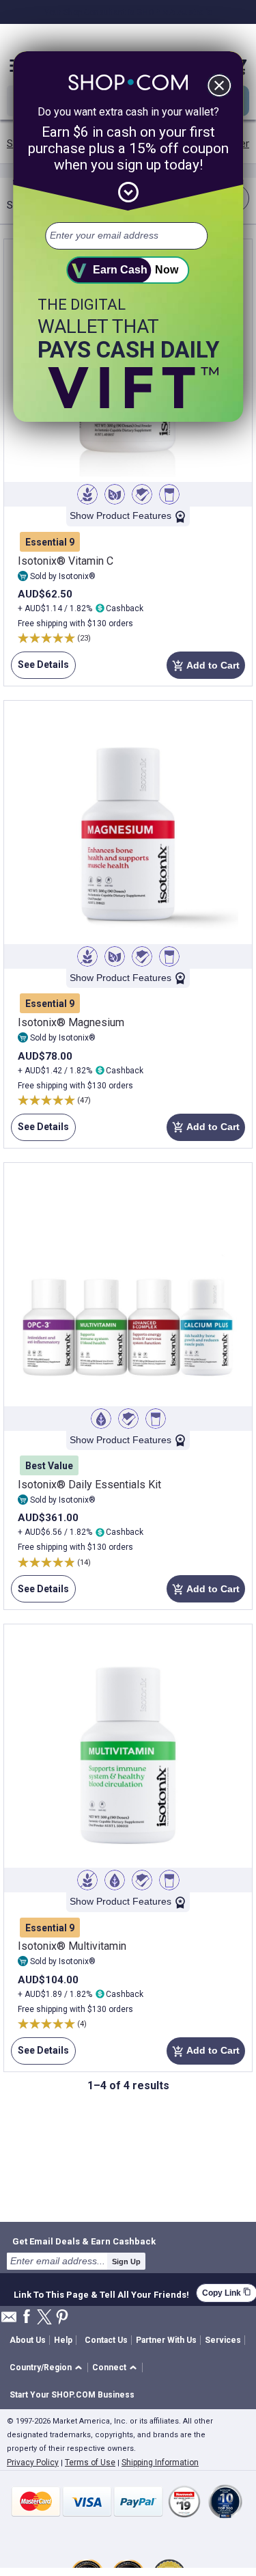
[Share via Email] (9, 2321)
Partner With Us (166, 2340)
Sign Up (126, 2262)
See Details (40, 669)
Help (63, 2340)
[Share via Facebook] (27, 2317)
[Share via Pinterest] (62, 2318)
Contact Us (106, 2340)
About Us (28, 2340)
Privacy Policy (33, 2463)
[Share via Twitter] (44, 2318)
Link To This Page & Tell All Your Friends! (101, 2293)
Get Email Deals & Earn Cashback (84, 2241)
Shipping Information (160, 2463)
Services (223, 2340)
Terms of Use (90, 2463)
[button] (48, 2368)
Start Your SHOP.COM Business (72, 2395)
